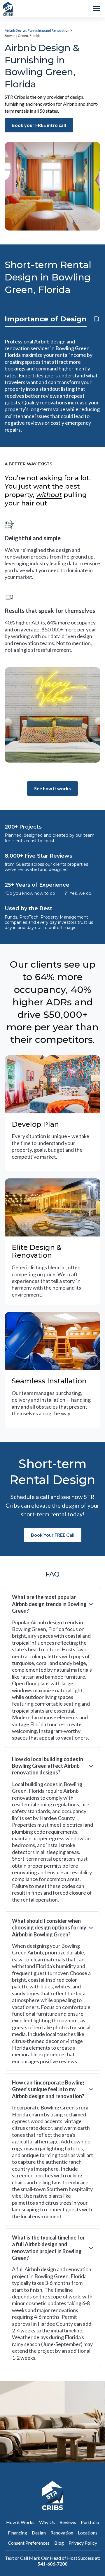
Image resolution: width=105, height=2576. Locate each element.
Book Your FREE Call (53, 1535)
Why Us (47, 2522)
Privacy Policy (83, 2543)
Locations (88, 2533)
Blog (59, 2543)
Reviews (68, 2522)
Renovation (62, 2533)
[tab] (46, 319)
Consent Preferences (29, 2543)
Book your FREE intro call (39, 125)
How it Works (20, 2522)
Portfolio (90, 2522)
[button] (97, 9)
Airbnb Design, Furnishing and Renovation (37, 30)
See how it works (52, 788)
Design (39, 2533)
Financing (17, 2533)
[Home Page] (8, 9)
